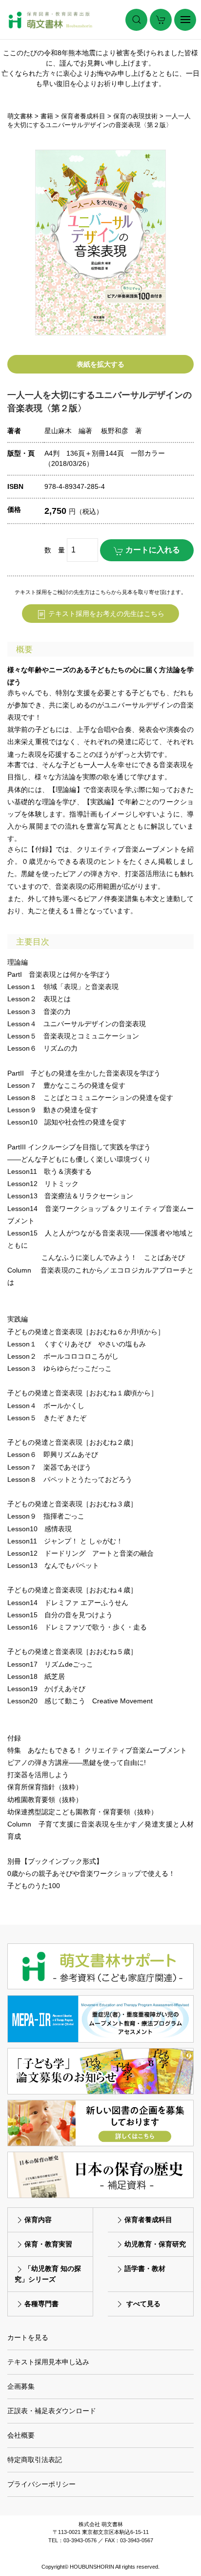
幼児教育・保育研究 (155, 2244)
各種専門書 (41, 2304)
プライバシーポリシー (41, 2484)
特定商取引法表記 (35, 2460)
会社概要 (21, 2435)
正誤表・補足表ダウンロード (52, 2411)
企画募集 (21, 2386)
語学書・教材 (145, 2268)
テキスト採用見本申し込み (48, 2362)
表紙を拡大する (100, 364)
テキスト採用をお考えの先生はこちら (105, 614)
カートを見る (28, 2337)
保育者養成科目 (148, 2220)
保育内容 (38, 2220)
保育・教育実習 (48, 2244)
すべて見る (143, 2304)
